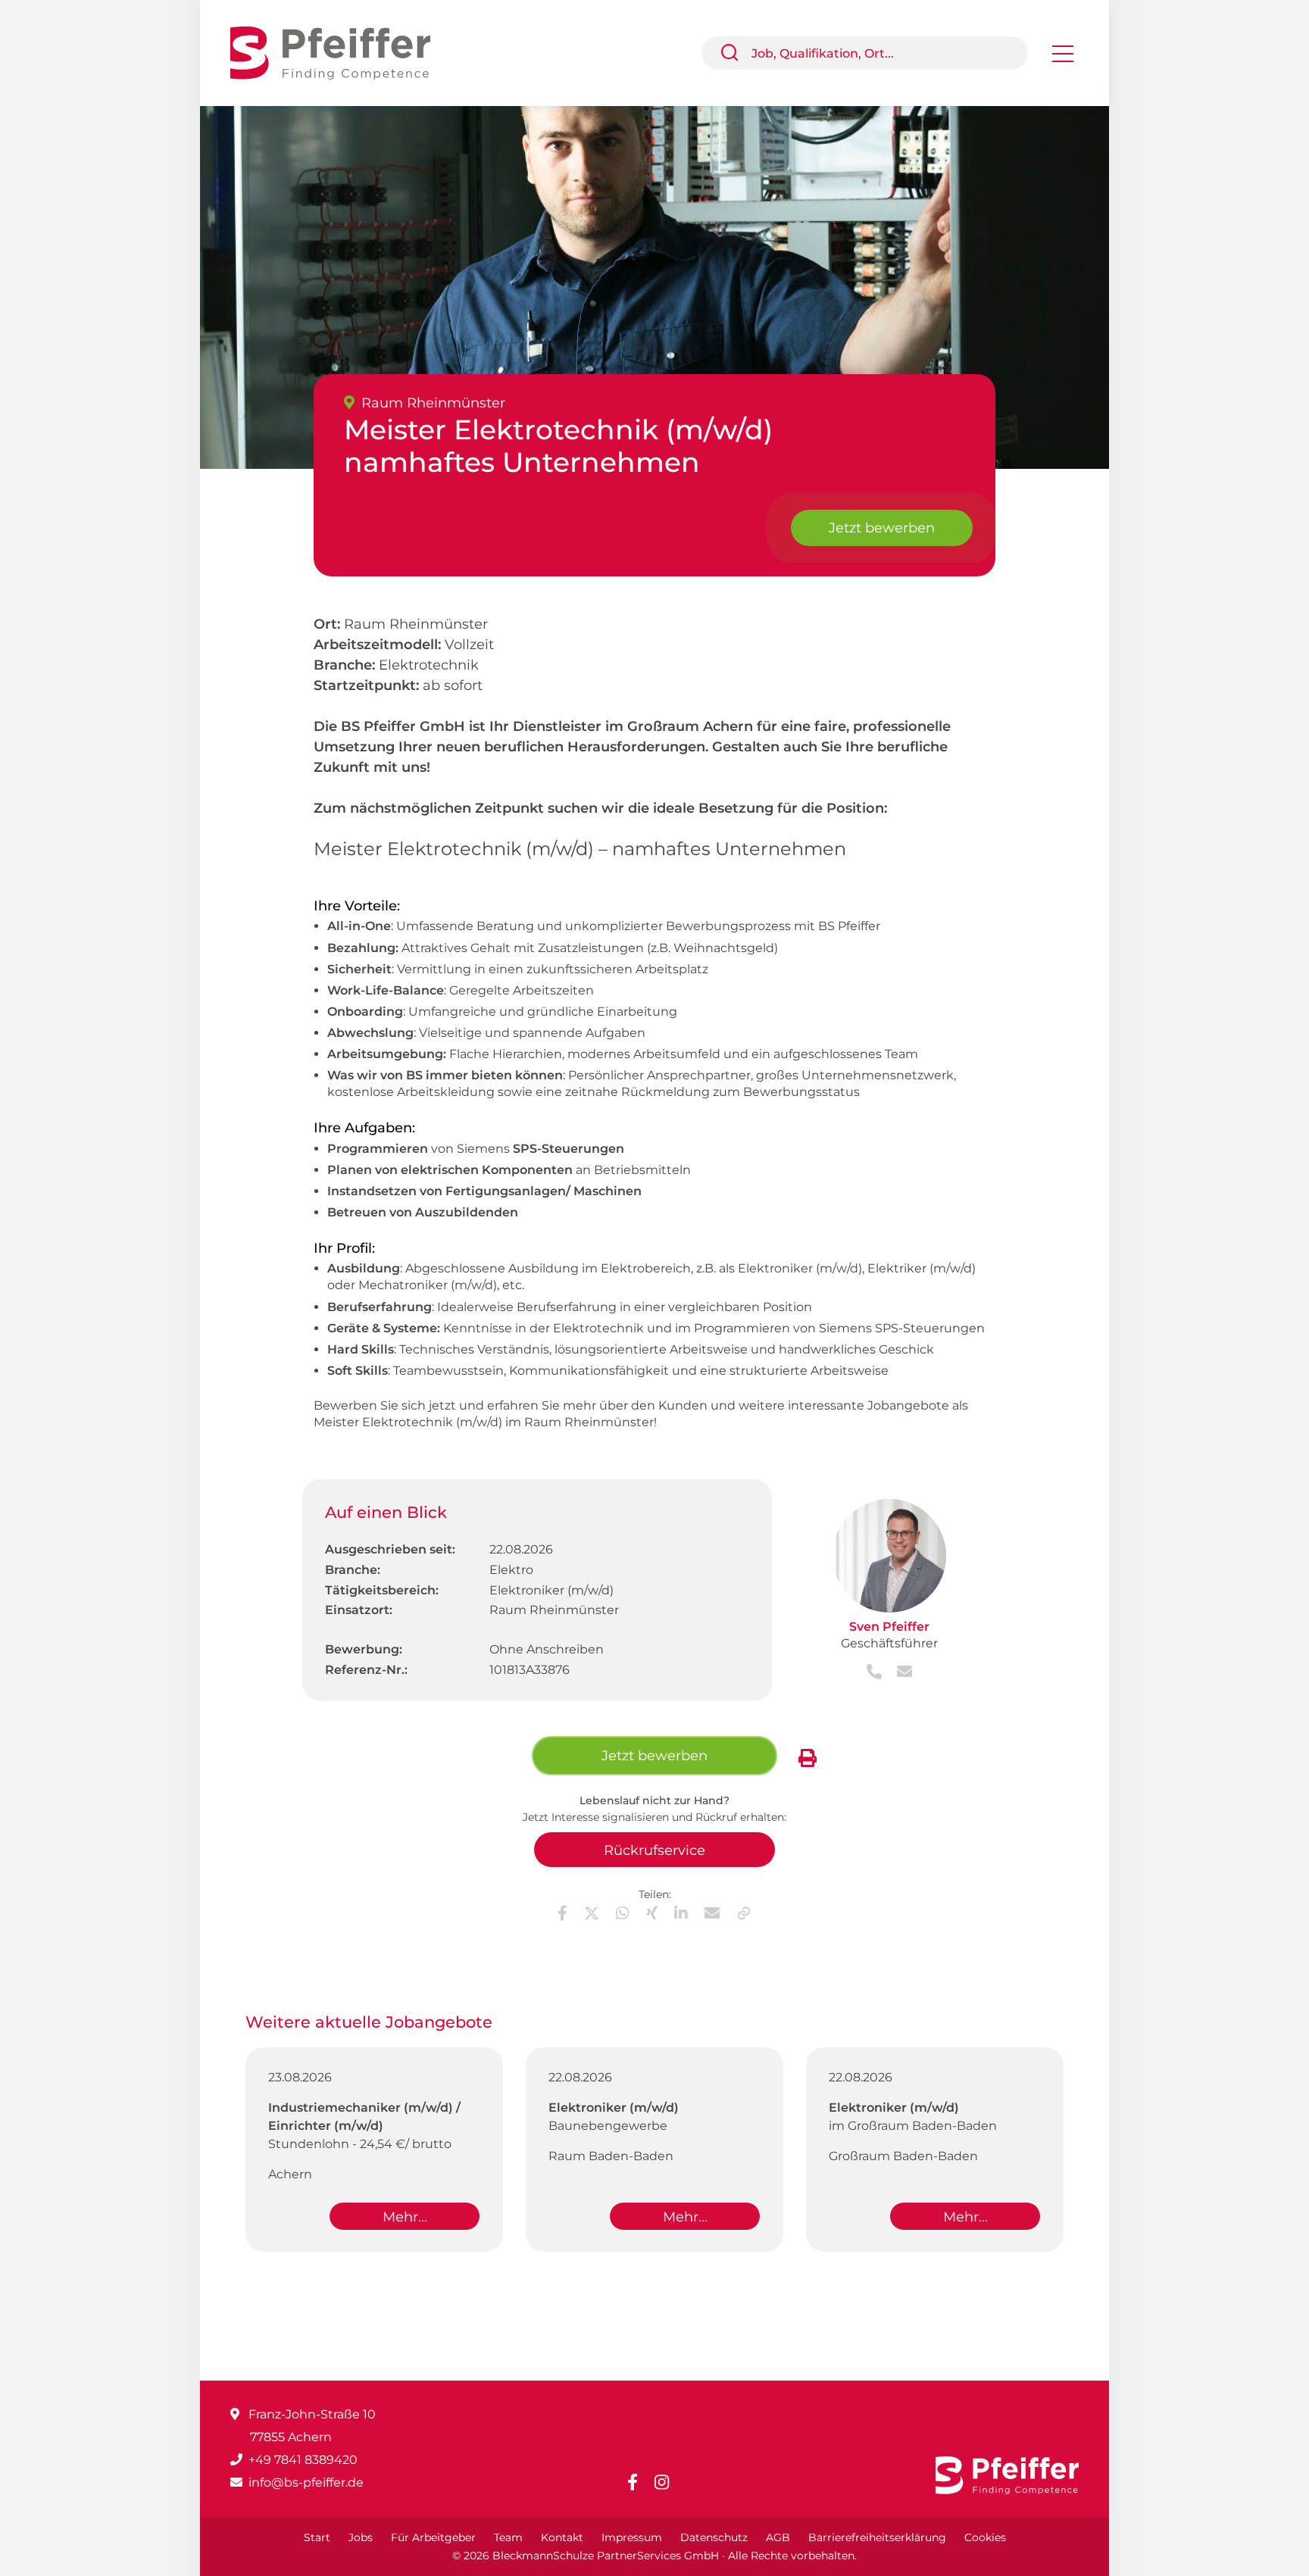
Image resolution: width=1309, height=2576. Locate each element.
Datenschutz (714, 2537)
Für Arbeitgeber (433, 2537)
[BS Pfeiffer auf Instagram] (668, 2482)
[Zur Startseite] (342, 52)
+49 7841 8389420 (303, 2460)
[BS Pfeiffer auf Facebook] (639, 2482)
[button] (736, 53)
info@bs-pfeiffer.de (306, 2482)
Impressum (632, 2537)
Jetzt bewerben (882, 528)
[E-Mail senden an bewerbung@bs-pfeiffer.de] (898, 1673)
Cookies (985, 2537)
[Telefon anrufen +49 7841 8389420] (876, 1673)
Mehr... (405, 2217)
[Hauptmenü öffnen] (1063, 59)
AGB (778, 2537)
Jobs (361, 2537)
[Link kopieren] (744, 1913)
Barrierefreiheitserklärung (877, 2537)
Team (508, 2537)
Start (317, 2537)
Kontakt (562, 2537)
